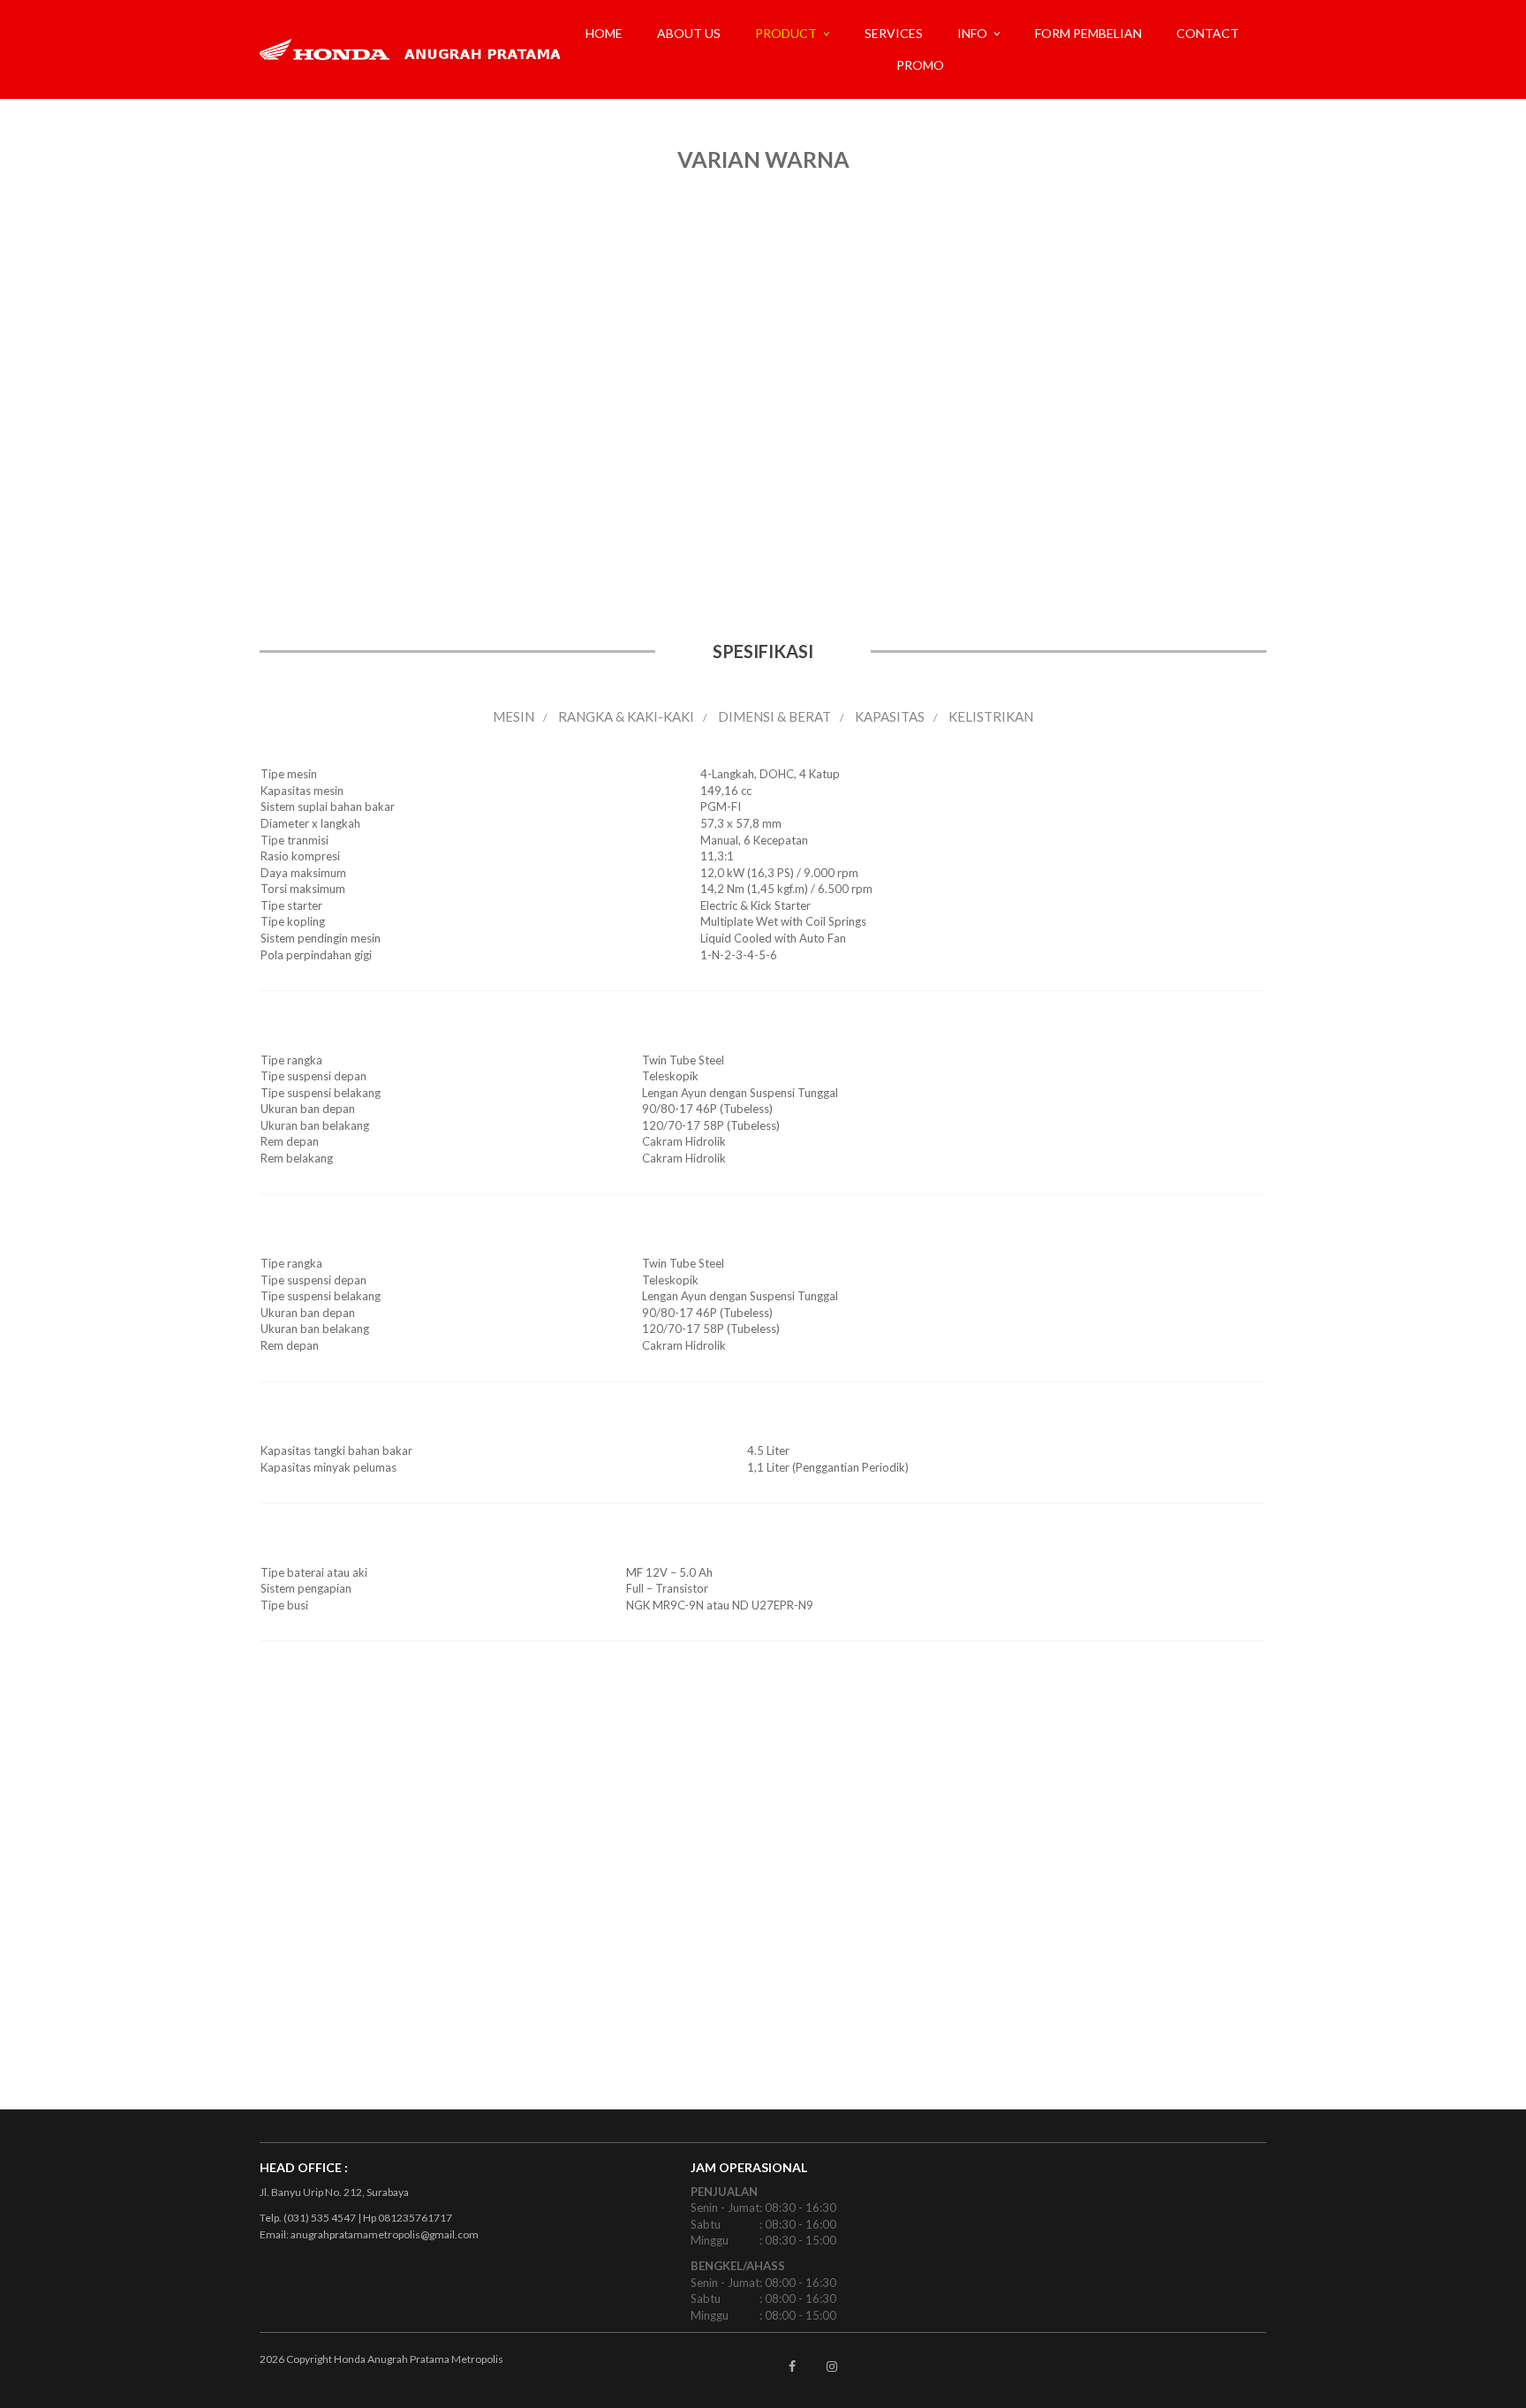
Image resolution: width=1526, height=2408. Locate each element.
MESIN (514, 716)
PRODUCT (786, 33)
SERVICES (894, 33)
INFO (972, 33)
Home (604, 33)
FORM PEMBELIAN (1088, 33)
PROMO (920, 65)
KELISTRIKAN (991, 716)
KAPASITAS (890, 716)
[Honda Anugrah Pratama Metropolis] (416, 49)
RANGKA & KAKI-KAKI (626, 716)
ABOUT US (689, 33)
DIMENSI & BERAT (774, 716)
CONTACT (1208, 33)
